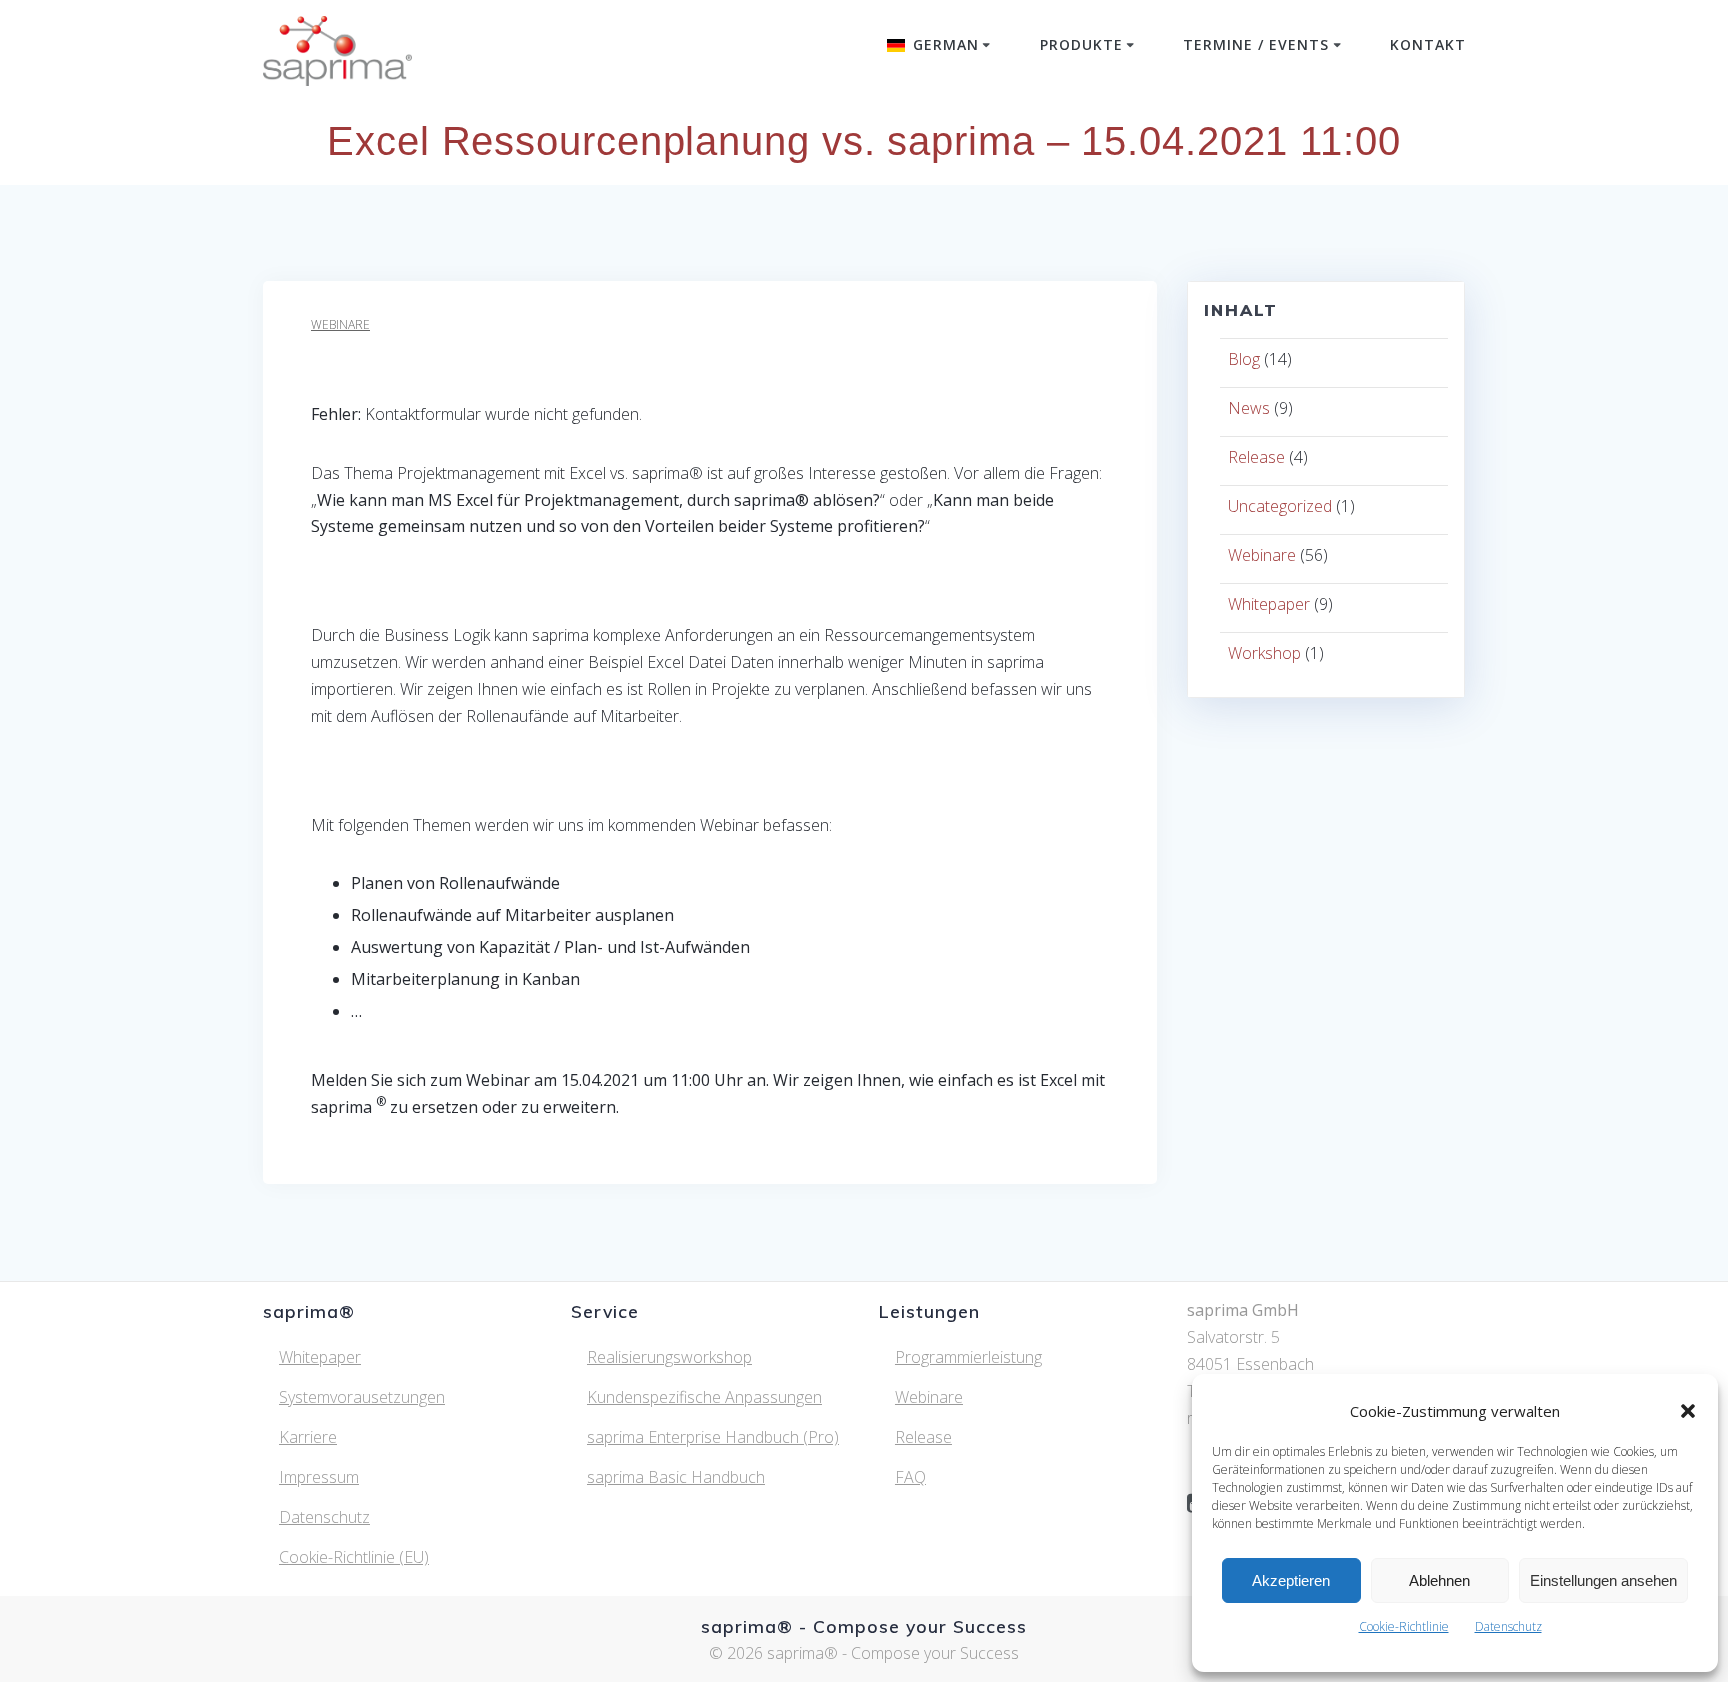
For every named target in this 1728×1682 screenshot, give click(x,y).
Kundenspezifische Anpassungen (704, 1397)
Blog (1244, 359)
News (1249, 408)
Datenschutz (1508, 1626)
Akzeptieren (1291, 1580)
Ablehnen (1439, 1580)
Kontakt (1428, 44)
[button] (1688, 1411)
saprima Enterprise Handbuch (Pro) (713, 1437)
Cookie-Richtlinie (1404, 1626)
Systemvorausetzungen (362, 1397)
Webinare (340, 324)
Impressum (319, 1477)
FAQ (910, 1477)
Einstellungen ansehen (1603, 1580)
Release (1256, 457)
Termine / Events (1256, 44)
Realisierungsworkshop (669, 1357)
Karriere (308, 1437)
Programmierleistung (968, 1357)
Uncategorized (1280, 506)
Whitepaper (1269, 604)
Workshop (1264, 653)
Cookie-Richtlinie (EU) (354, 1557)
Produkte (1081, 44)
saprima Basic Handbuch (676, 1477)
